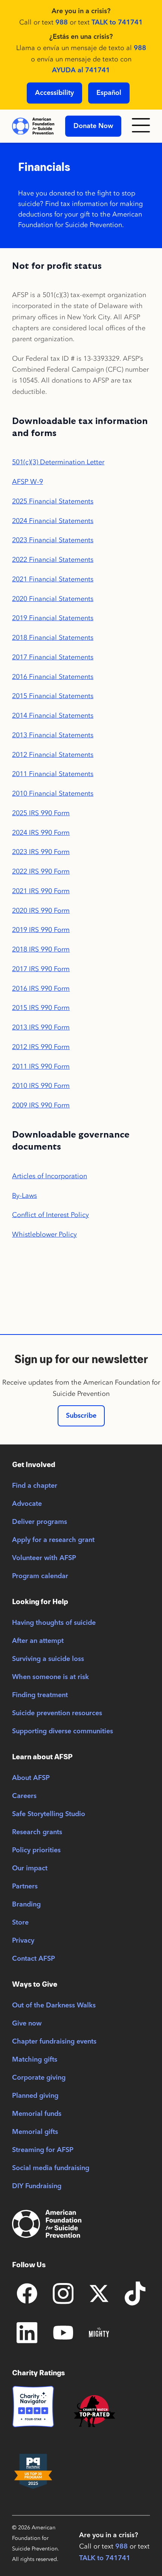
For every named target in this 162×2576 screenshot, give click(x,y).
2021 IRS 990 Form (41, 891)
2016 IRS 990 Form (41, 988)
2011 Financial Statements (53, 774)
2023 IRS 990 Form (41, 852)
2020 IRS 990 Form (41, 911)
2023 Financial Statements (53, 540)
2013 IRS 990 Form (41, 1027)
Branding (26, 1905)
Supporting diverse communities (63, 1731)
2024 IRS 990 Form (41, 833)
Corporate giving (39, 2078)
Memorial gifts (35, 2132)
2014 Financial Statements (53, 715)
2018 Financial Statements (53, 638)
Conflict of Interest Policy (50, 1215)
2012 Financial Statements (53, 755)
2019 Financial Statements (53, 618)
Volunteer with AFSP (44, 1558)
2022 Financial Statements (53, 560)
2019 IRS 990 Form (41, 930)
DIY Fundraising (37, 2186)
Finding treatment (40, 1695)
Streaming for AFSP (43, 2150)
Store (20, 1923)
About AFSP (31, 1778)
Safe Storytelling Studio (49, 1814)
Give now (27, 2024)
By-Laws (24, 1196)
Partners (25, 1887)
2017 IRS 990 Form (41, 969)
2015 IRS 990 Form (41, 1008)
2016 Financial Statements (53, 677)
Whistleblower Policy (44, 1234)
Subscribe (81, 1416)
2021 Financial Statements (53, 579)
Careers (24, 1796)
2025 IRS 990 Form (41, 813)
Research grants (37, 1832)
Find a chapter (35, 1486)
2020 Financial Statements (53, 599)
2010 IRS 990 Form (41, 1086)
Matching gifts (35, 2060)
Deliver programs (40, 1522)
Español (109, 93)
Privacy (23, 1941)
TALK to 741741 (117, 23)
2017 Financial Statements (53, 657)
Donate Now (93, 126)
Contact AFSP (34, 1959)
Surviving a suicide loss (48, 1659)
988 (62, 23)
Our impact (30, 1868)
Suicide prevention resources (57, 1713)
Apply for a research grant (53, 1540)
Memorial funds (37, 2114)
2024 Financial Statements (53, 521)
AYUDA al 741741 (81, 70)
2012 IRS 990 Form (41, 1047)
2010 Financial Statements (53, 793)
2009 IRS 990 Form (41, 1105)
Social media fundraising (51, 2168)
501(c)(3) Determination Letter (58, 462)
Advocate (27, 1504)
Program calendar (40, 1576)
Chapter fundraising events (54, 2042)
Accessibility (54, 93)
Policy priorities (36, 1850)
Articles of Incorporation (50, 1176)
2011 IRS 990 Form (41, 1066)
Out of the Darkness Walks (54, 2006)
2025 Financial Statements (53, 501)
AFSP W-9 (28, 482)
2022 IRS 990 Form (41, 871)
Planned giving (35, 2096)
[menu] (141, 126)
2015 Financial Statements (53, 696)
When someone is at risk (50, 1677)
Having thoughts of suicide (54, 1623)
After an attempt (38, 1641)
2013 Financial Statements (53, 735)
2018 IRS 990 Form (41, 949)
